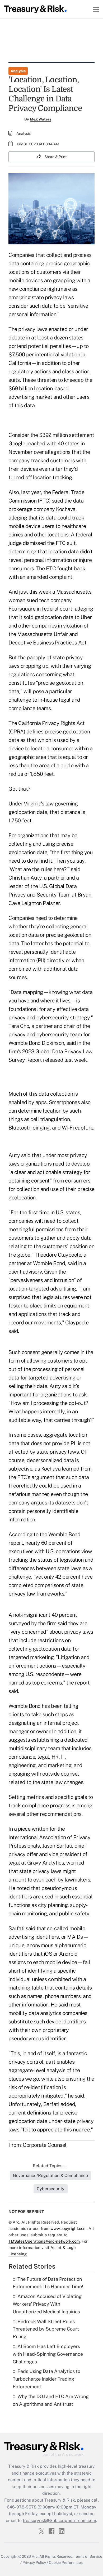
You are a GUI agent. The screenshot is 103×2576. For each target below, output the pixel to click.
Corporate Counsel (45, 2145)
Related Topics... (49, 2166)
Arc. (35, 2556)
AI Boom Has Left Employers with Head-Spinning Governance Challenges (48, 2354)
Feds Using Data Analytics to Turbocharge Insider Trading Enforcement (46, 2379)
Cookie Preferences (66, 2562)
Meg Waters (41, 119)
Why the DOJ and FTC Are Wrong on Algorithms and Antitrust (51, 2400)
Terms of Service (88, 2556)
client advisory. (26, 1272)
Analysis (18, 71)
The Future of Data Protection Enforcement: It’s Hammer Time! (48, 2283)
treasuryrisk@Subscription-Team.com (59, 2521)
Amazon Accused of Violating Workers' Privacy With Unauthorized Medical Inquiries (47, 2304)
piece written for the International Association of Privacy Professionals (49, 1837)
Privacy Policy (34, 2562)
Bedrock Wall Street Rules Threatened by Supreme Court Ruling (46, 2329)
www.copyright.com (69, 2228)
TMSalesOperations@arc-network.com (44, 2241)
